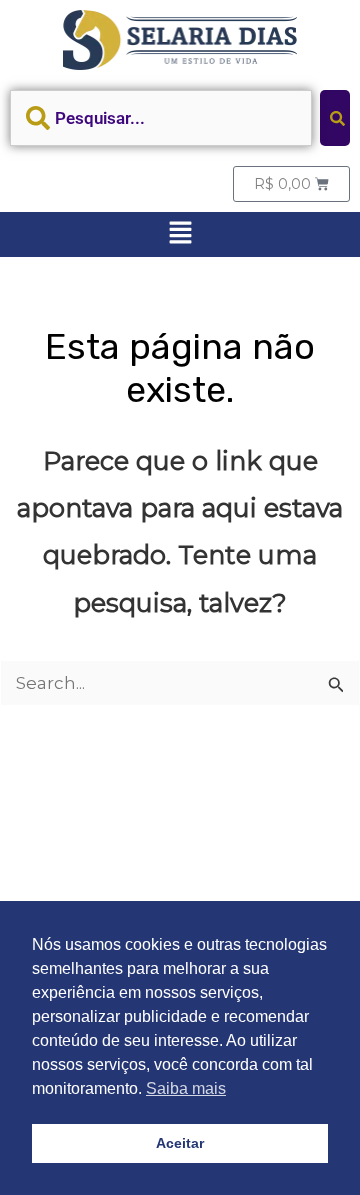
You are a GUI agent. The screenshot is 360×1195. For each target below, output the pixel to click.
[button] (180, 234)
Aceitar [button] (180, 1143)
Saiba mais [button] (186, 1088)
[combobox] (161, 118)
